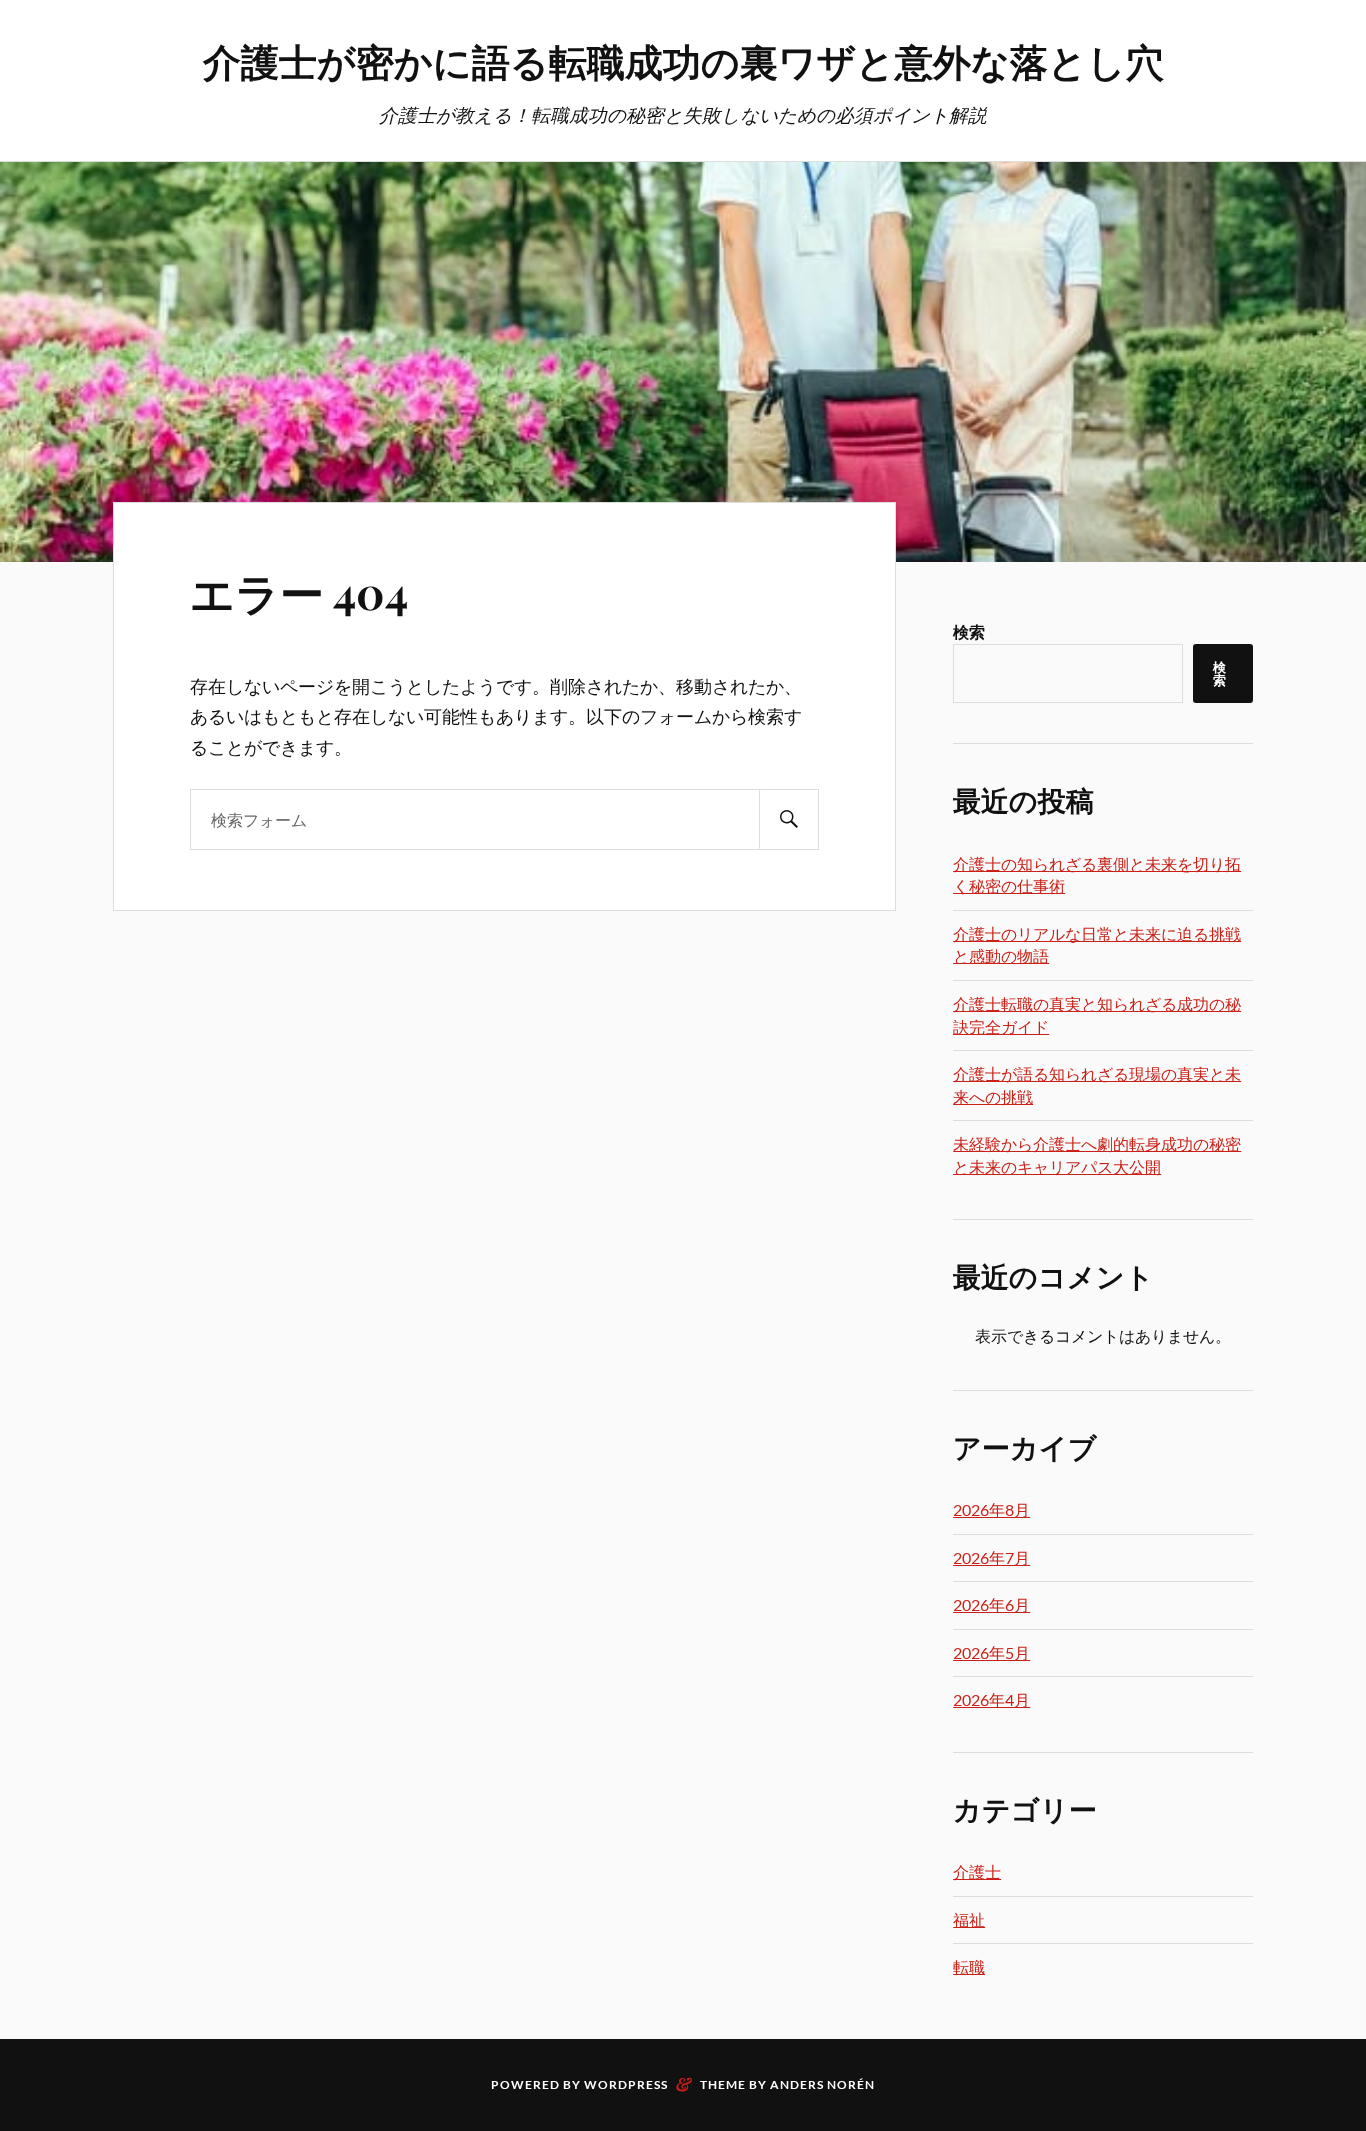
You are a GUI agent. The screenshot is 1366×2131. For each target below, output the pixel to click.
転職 (969, 1966)
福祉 (969, 1919)
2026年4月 (991, 1699)
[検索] (789, 819)
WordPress (626, 2084)
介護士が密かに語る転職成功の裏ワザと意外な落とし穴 (683, 60)
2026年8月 (991, 1509)
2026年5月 (991, 1652)
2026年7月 (991, 1557)
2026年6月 (991, 1604)
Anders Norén (822, 2084)
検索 (969, 631)
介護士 (977, 1871)
